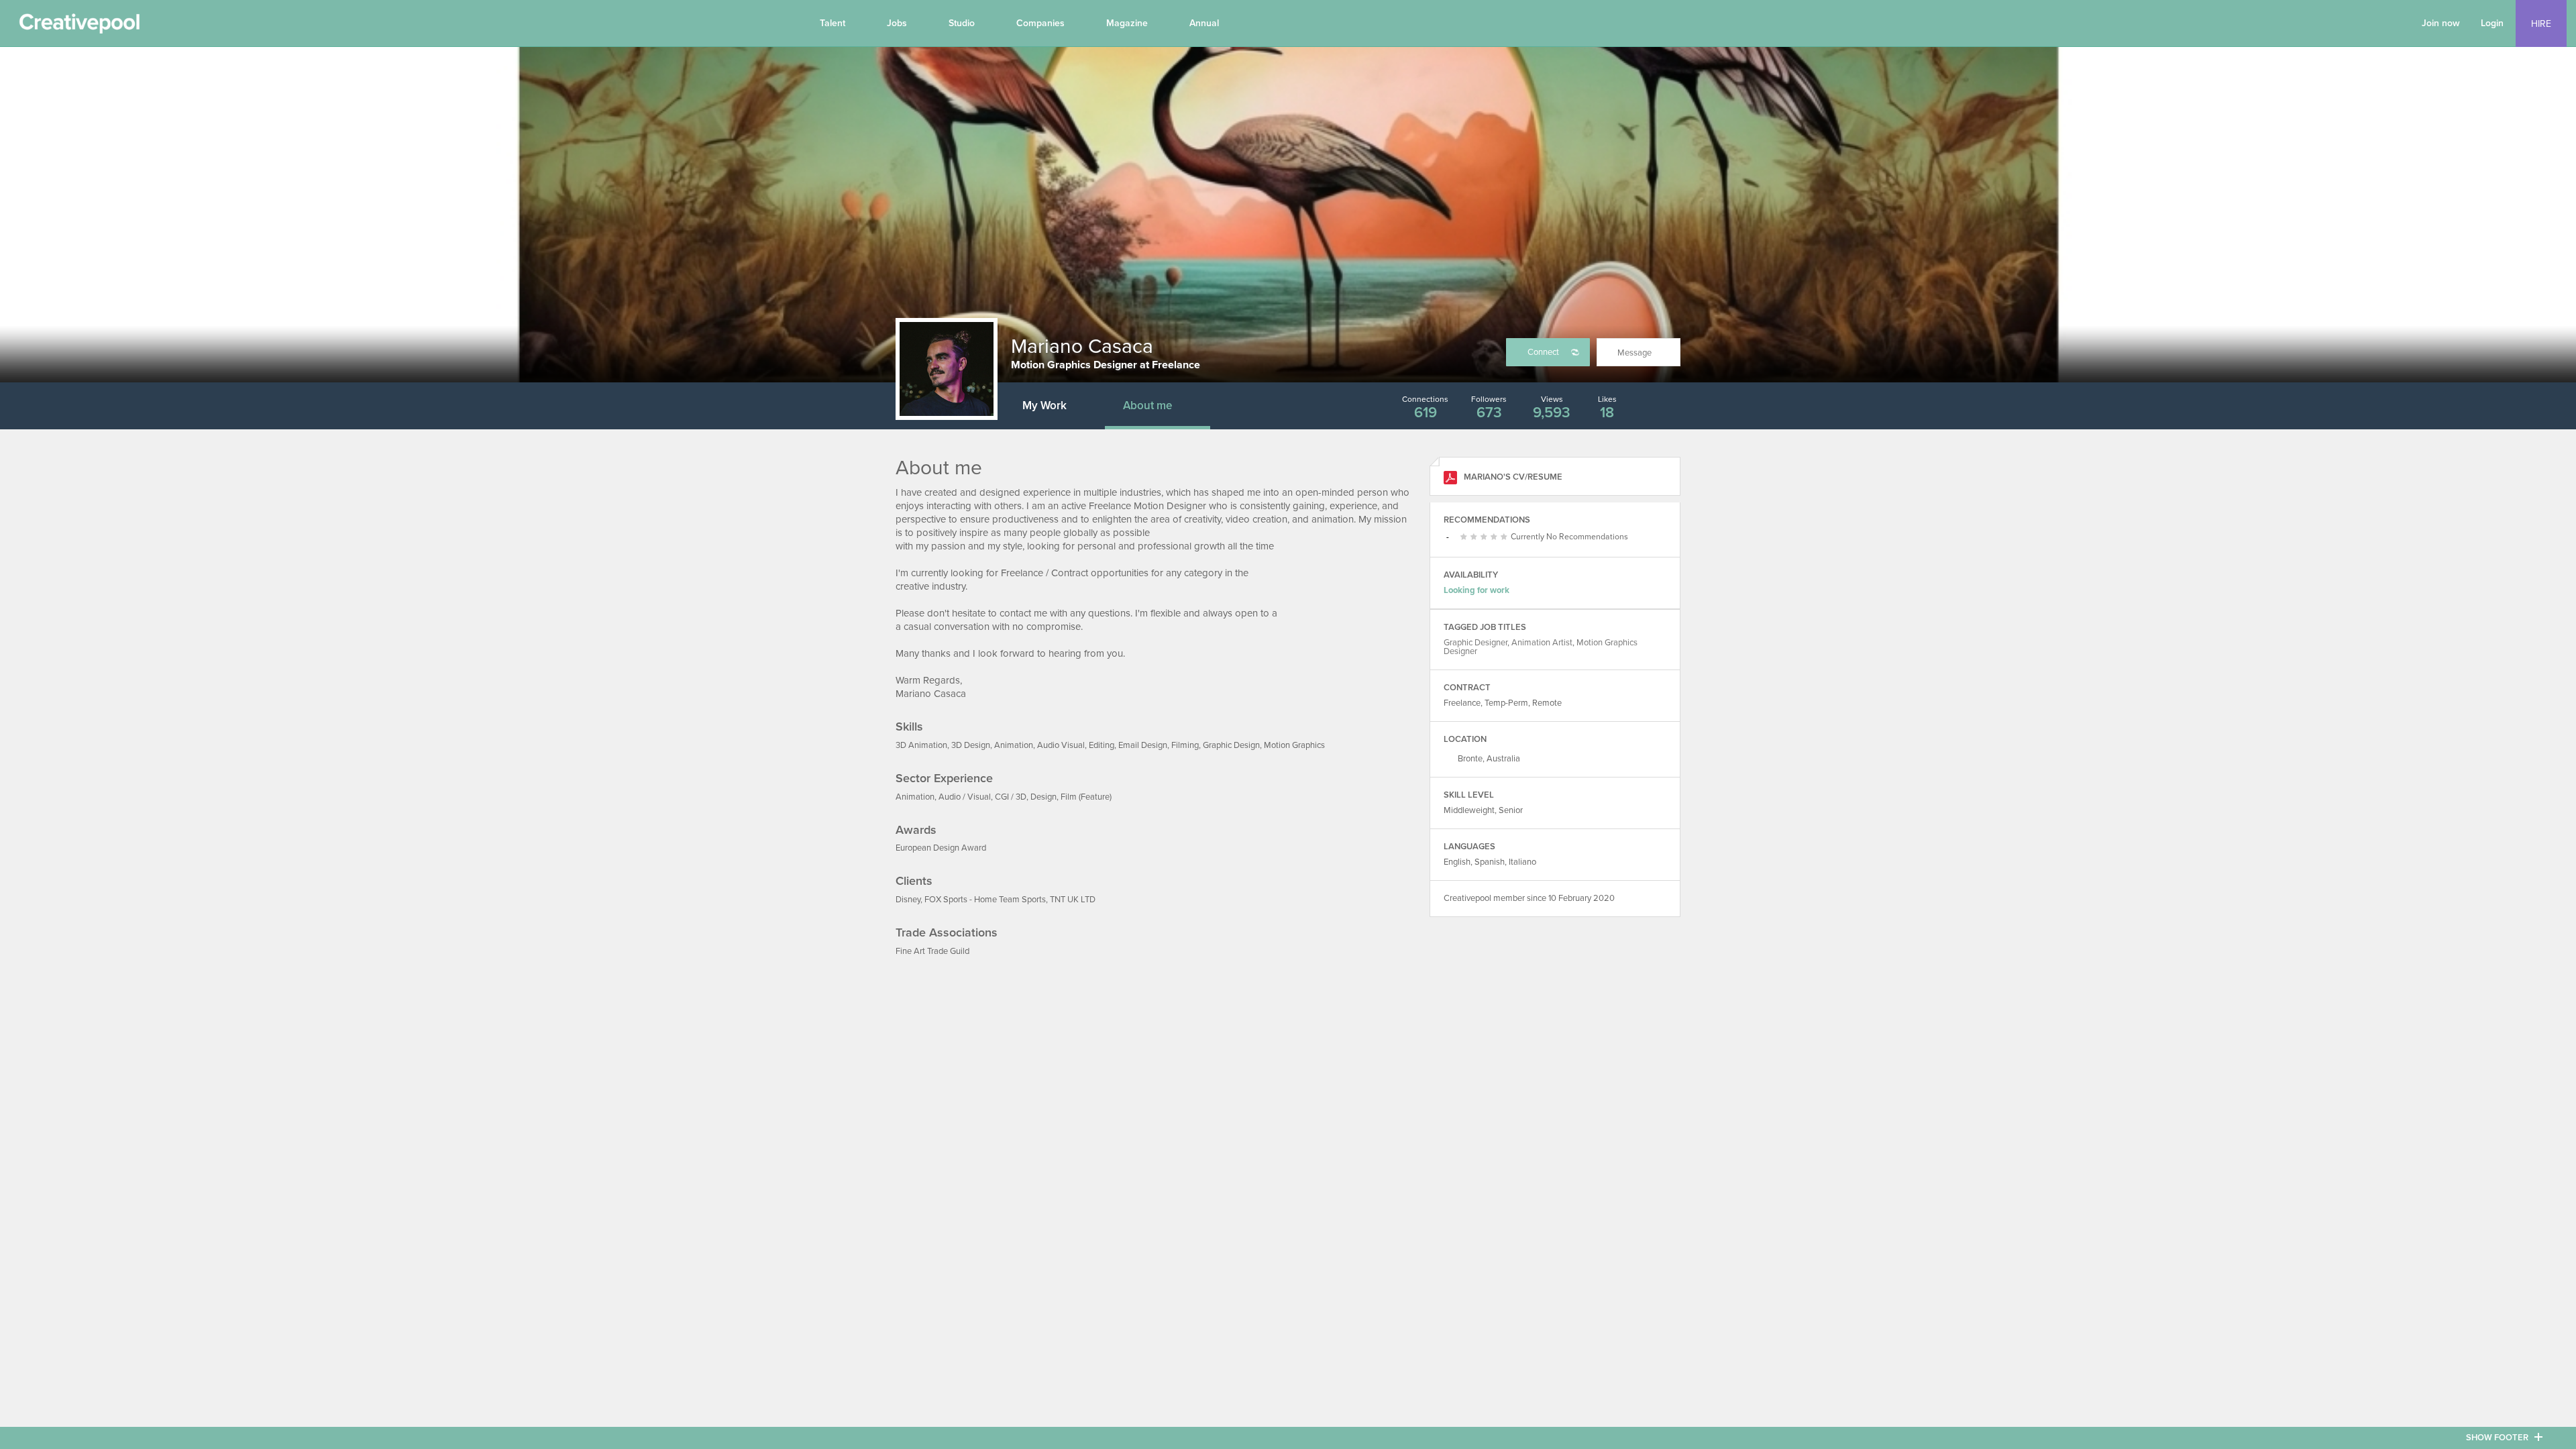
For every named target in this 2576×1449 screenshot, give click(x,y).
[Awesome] (1506, 537)
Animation (1014, 745)
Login (2492, 23)
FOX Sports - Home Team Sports (985, 900)
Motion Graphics (1294, 745)
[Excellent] (1496, 537)
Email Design (1143, 745)
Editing (1102, 745)
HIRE (2541, 24)
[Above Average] (1486, 537)
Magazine (1127, 23)
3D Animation (921, 745)
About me (1147, 406)
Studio (962, 23)
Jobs (897, 23)
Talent (833, 23)
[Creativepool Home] (79, 27)
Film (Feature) (1086, 797)
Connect (1543, 352)
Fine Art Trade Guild (932, 951)
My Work (1044, 406)
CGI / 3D (1011, 797)
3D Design (971, 745)
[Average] (1475, 537)
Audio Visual (1061, 745)
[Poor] (1465, 537)
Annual (1204, 23)
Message (1634, 353)
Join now (2441, 23)
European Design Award (941, 848)
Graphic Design (1231, 745)
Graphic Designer (1475, 643)
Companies (1040, 23)
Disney (908, 900)
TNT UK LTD (1073, 900)
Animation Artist (1542, 643)
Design (1043, 797)
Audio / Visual (965, 797)
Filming (1185, 745)
